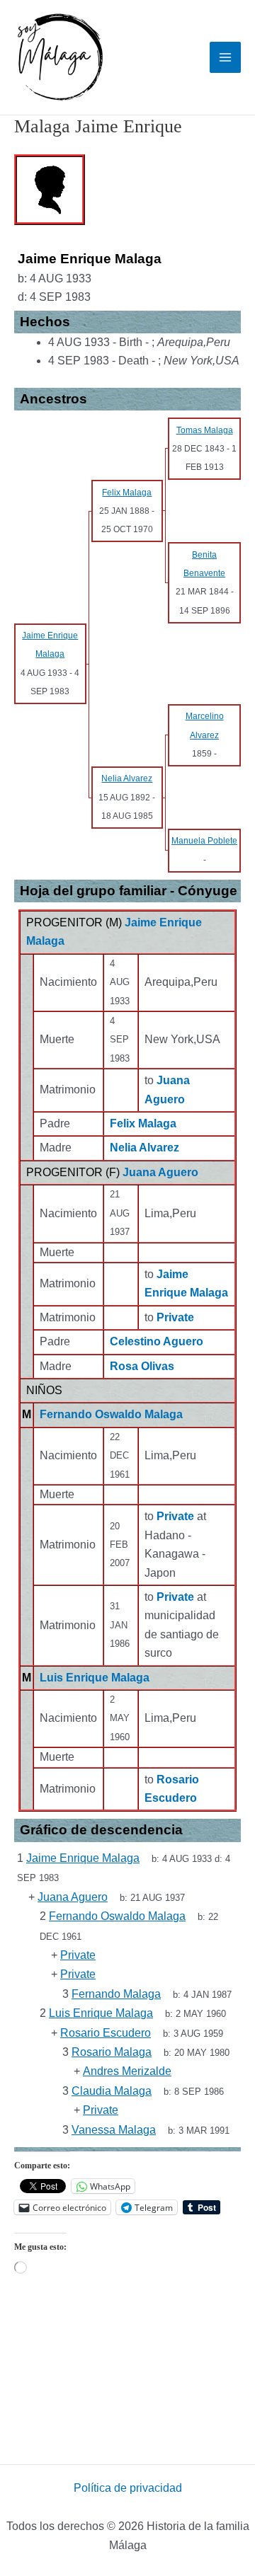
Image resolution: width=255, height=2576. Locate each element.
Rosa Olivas (142, 1366)
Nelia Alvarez (144, 1148)
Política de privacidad (128, 2488)
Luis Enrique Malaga (95, 1678)
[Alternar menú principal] (225, 57)
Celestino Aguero (157, 1341)
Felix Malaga (143, 1123)
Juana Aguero (160, 1172)
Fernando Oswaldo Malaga (111, 1414)
